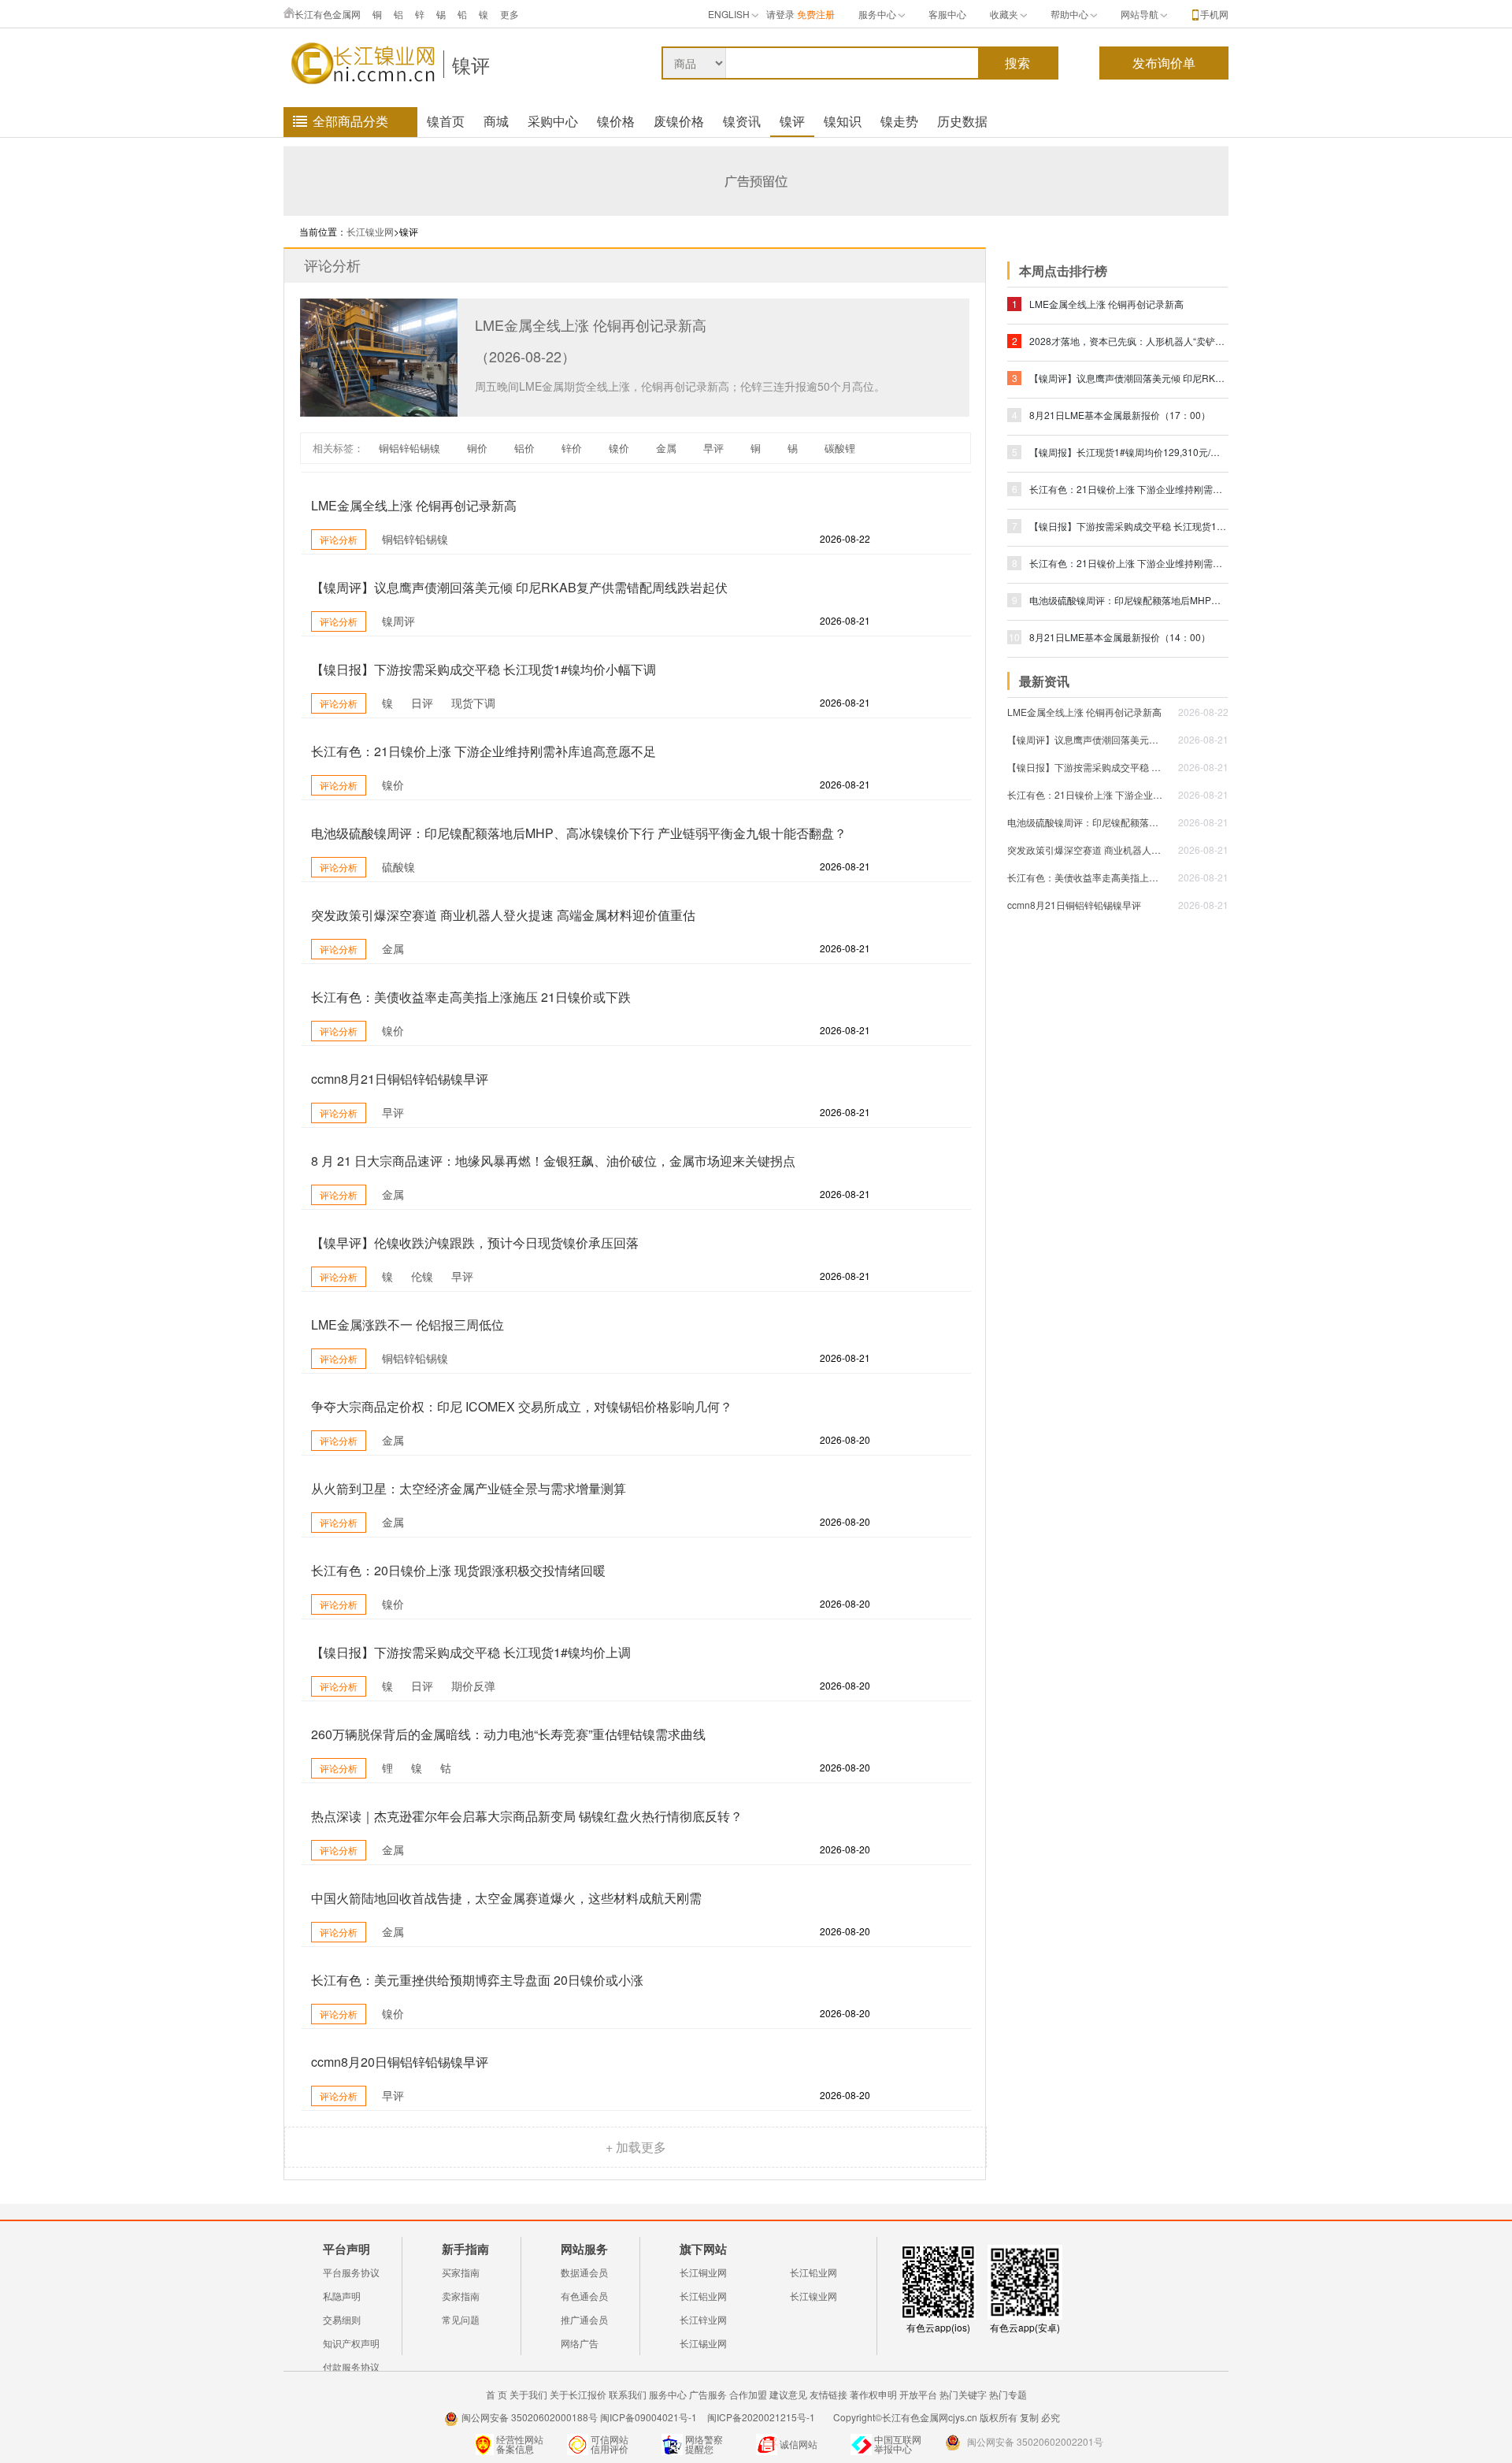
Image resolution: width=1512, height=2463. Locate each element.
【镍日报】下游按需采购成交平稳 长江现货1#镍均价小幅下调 (484, 669)
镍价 (619, 448)
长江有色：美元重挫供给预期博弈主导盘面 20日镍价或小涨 (477, 1980)
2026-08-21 (1203, 739)
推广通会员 (584, 2319)
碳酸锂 (840, 448)
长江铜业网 (703, 2272)
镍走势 (899, 121)
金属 (666, 448)
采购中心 (553, 121)
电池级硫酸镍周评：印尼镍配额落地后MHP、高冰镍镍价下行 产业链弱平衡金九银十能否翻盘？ (579, 833)
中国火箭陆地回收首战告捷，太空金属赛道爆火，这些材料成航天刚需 (506, 1898)
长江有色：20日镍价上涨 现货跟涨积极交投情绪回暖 (458, 1570)
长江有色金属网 (328, 14)
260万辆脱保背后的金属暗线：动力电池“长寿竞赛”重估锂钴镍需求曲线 (508, 1734)
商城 (496, 121)
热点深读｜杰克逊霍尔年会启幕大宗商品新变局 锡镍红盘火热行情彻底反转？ (527, 1816)
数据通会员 (584, 2272)
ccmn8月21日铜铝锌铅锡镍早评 (400, 1079)
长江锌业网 (703, 2319)
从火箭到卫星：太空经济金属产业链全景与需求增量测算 (469, 1488)
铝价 (524, 448)
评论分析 (332, 265)
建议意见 (788, 2394)
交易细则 (342, 2319)
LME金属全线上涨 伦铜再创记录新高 (591, 325)
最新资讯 (1044, 681)
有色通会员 (584, 2296)
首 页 (497, 2394)
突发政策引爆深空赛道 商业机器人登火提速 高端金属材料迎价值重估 (503, 915)
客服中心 (947, 14)
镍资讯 (742, 121)
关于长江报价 (578, 2394)
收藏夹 (1004, 14)
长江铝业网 (703, 2296)
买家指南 (461, 2272)
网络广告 (580, 2343)
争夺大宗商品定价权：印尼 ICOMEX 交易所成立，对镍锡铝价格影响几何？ (522, 1406)
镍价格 (616, 121)
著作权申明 (873, 2394)
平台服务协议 (351, 2272)
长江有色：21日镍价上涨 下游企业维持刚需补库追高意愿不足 (484, 751)
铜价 (477, 448)
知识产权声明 (351, 2343)
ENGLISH (729, 14)
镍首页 (446, 121)
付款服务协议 (351, 2367)
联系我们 (628, 2394)
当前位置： (323, 231)
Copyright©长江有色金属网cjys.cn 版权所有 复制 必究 (947, 2417)
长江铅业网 (813, 2272)
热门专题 (1008, 2394)
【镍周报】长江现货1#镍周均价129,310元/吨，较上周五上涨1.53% (1128, 452)
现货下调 (473, 703)
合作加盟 (748, 2394)
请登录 (780, 14)
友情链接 (828, 2394)
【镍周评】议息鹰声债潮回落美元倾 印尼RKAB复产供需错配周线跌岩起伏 (519, 587)
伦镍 (422, 1276)
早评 (713, 448)
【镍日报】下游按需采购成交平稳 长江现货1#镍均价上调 (471, 1652)
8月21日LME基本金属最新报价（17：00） (1120, 415)
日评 (422, 703)
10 (1014, 637)
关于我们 (528, 2394)
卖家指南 (461, 2296)
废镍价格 (679, 121)
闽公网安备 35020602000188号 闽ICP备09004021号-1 (579, 2417)
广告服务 (708, 2394)
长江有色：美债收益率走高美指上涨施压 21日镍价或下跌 (471, 997)
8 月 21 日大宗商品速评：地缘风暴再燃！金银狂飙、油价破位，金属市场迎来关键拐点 (553, 1161)
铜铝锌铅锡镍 (409, 448)
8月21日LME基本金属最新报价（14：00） (1120, 637)
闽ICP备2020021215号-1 (762, 2417)
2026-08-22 (1203, 712)
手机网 (1214, 14)
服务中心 (877, 14)
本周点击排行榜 (1063, 271)
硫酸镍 (398, 866)
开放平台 (918, 2394)
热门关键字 (963, 2394)
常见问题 (461, 2319)
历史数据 (962, 121)
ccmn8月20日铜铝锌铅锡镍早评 (400, 2062)
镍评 (471, 64)
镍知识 (843, 121)
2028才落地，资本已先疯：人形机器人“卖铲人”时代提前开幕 (1128, 341)
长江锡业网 (703, 2343)
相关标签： (338, 448)
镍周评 (398, 621)
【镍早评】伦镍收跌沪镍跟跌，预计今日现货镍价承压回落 (475, 1243)
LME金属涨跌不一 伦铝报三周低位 (408, 1324)
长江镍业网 (370, 231)
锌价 (572, 448)
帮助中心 (1069, 14)
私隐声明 (342, 2296)
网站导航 (1140, 14)
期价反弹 (473, 1686)
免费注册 (816, 14)
